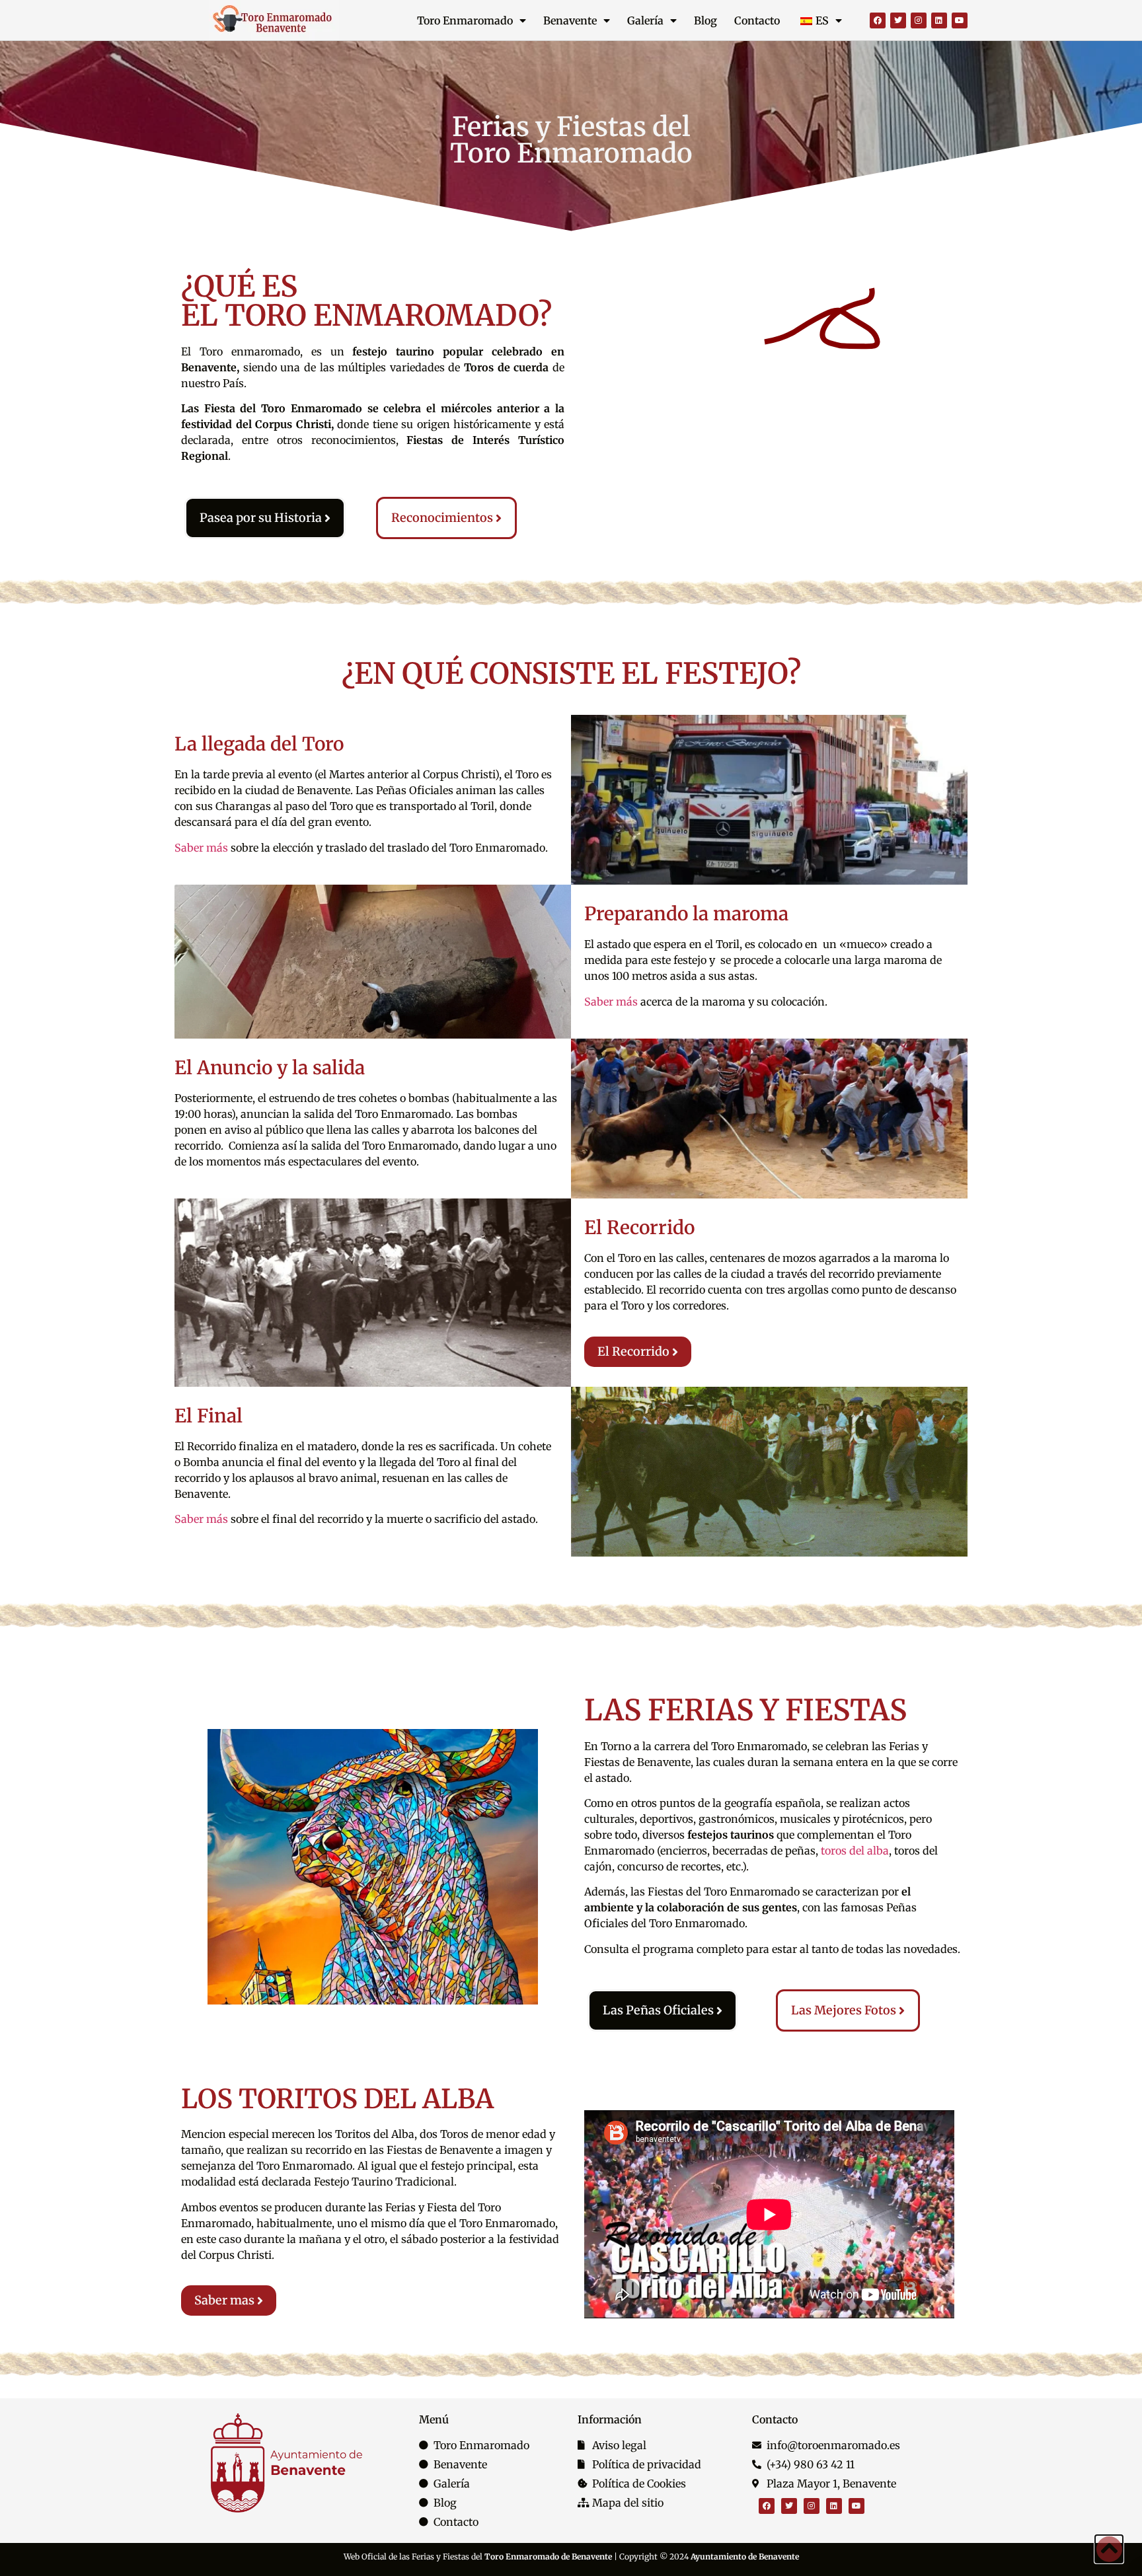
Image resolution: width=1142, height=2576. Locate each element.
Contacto (757, 20)
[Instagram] (919, 20)
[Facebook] (878, 20)
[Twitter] (898, 20)
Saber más (201, 848)
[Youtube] (960, 20)
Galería (645, 20)
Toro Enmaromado (465, 20)
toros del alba (855, 1851)
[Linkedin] (939, 20)
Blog (705, 20)
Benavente (570, 20)
